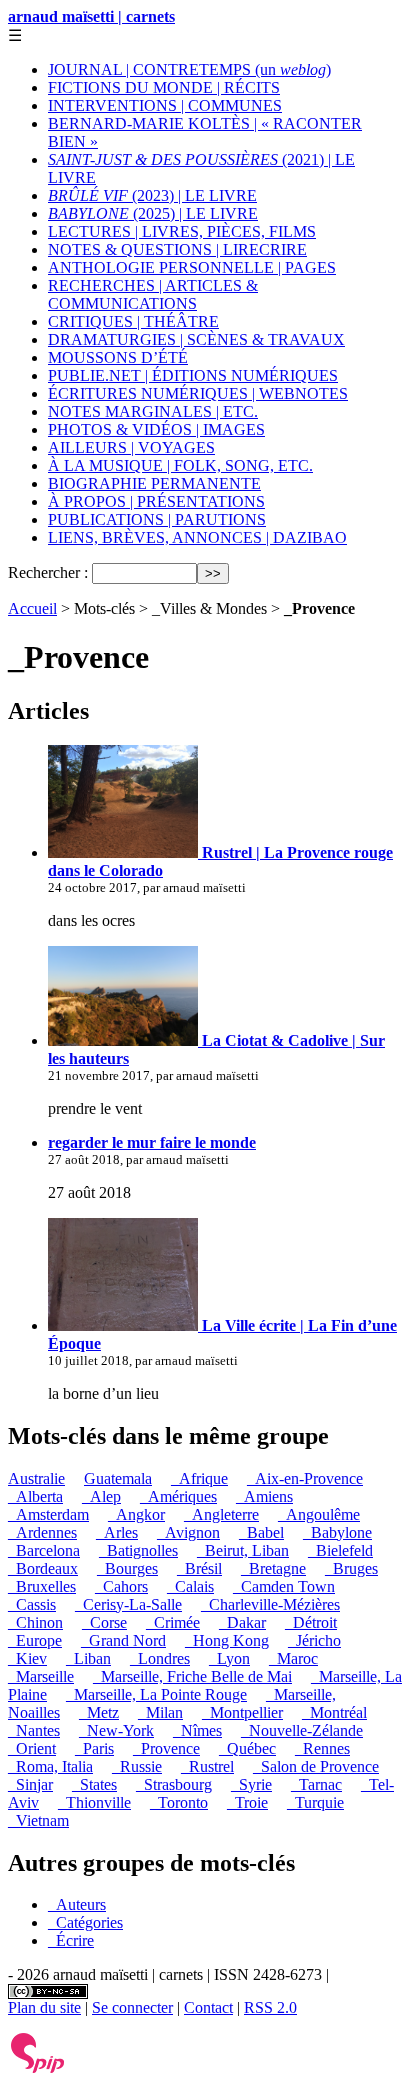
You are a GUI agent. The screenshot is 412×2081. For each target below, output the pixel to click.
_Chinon (35, 1622)
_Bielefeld (340, 1550)
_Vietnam (38, 1820)
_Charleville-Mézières (270, 1604)
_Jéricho (314, 1640)
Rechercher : (48, 572)
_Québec (247, 1748)
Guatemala (118, 1478)
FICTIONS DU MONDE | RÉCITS (164, 87)
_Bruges (351, 1568)
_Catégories (85, 1922)
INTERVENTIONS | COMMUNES (165, 105)
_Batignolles (138, 1550)
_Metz (99, 1712)
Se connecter (132, 2007)
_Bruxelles (42, 1586)
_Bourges (127, 1568)
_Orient (32, 1748)
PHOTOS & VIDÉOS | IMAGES (156, 429)
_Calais (190, 1586)
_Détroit (311, 1622)
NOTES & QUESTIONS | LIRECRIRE (177, 249)
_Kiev (27, 1658)
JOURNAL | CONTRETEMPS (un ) (189, 69)
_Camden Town (284, 1586)
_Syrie (251, 1784)
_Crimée (173, 1622)
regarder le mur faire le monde (152, 1142)
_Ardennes (42, 1532)
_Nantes (34, 1730)
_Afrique (199, 1478)
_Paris (94, 1748)
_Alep (101, 1496)
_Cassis (32, 1604)
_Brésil (199, 1568)
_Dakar (242, 1622)
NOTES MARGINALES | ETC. (153, 411)
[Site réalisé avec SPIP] (38, 2068)
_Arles (117, 1532)
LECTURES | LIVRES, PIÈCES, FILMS (182, 231)
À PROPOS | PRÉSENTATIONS (156, 501)
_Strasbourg (174, 1784)
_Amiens (264, 1496)
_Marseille (41, 1676)
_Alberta (35, 1496)
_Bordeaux (43, 1568)
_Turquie (315, 1802)
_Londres (160, 1658)
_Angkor (136, 1514)
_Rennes (322, 1748)
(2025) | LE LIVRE (153, 213)
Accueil (32, 608)
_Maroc (293, 1658)
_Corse (104, 1622)
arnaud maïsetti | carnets (91, 16)
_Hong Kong (227, 1640)
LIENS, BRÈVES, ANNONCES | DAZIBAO (197, 537)
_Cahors (121, 1586)
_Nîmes (197, 1730)
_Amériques (178, 1496)
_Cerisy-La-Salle (128, 1604)
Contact (208, 2007)
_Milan (160, 1712)
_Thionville (94, 1802)
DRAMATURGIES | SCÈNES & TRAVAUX (196, 339)
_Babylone (337, 1532)
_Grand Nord (123, 1640)
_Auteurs (77, 1904)
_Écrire (71, 1940)
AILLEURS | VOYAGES (131, 447)
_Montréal (334, 1712)
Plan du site (44, 2007)
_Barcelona (44, 1550)
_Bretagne (273, 1568)
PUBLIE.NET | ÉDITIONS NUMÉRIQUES (193, 375)
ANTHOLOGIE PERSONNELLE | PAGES (192, 267)
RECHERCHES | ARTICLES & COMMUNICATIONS (153, 294)
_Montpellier (242, 1712)
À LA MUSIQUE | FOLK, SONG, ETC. (180, 465)
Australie (36, 1478)
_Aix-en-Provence (305, 1478)
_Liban (88, 1658)
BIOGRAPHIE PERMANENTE (154, 483)
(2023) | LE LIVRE (152, 195)
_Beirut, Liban (243, 1550)
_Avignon (188, 1532)
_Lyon (229, 1658)
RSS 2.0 (270, 2007)
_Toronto (179, 1802)
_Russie (137, 1766)
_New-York (116, 1730)
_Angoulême (319, 1514)
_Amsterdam (48, 1514)
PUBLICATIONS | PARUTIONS (157, 519)
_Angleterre (221, 1514)
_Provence (166, 1748)
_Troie (247, 1802)
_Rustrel (207, 1766)
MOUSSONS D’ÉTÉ (118, 357)
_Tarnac (316, 1784)
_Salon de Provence (316, 1766)
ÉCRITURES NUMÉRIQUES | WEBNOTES (198, 393)
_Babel (261, 1532)
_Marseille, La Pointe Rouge (156, 1694)
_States (94, 1784)
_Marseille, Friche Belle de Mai (192, 1676)
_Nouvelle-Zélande (302, 1730)
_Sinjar (30, 1784)
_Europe (35, 1640)
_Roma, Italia (50, 1766)
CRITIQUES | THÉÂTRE (133, 321)
